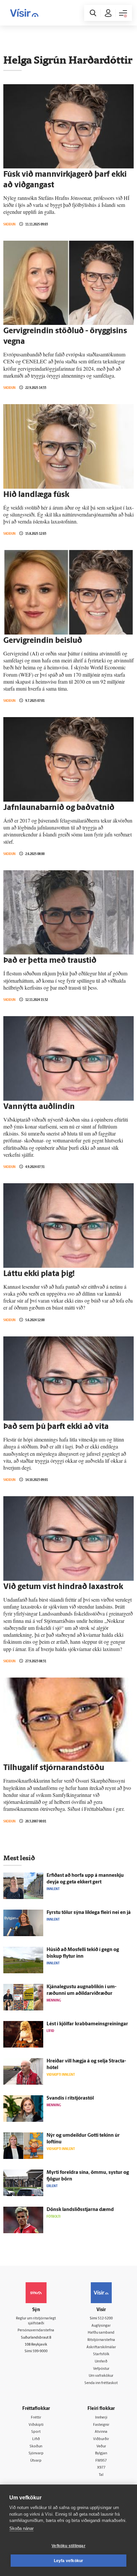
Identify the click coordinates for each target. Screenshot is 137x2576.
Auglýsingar (101, 2326)
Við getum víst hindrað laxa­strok (63, 1587)
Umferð (101, 2362)
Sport (36, 2432)
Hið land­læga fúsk (36, 495)
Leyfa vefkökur (69, 2561)
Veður (101, 2447)
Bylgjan (101, 2453)
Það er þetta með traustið (50, 961)
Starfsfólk (101, 2354)
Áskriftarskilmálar (101, 2347)
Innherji (101, 2418)
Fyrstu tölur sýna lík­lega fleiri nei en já (89, 1913)
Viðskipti (36, 2425)
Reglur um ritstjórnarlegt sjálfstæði (36, 2321)
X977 (101, 2468)
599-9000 (40, 2351)
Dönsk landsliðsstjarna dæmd (80, 2210)
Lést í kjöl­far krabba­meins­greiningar (87, 2024)
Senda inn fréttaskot (101, 2383)
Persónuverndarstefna (36, 2331)
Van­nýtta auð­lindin (39, 1107)
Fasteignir (101, 2425)
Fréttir (36, 2418)
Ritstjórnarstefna (101, 2340)
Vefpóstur (101, 2369)
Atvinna (101, 2432)
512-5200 (105, 2319)
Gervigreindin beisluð (43, 641)
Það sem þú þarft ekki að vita (56, 1427)
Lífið (36, 2439)
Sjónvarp (36, 2453)
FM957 (101, 2461)
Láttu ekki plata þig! (39, 1274)
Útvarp (36, 2461)
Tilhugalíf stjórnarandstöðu (54, 1768)
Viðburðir (101, 2439)
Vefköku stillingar (68, 2546)
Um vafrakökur (101, 2376)
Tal (101, 2475)
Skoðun (9, 224)
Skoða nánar (21, 2528)
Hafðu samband (101, 2333)
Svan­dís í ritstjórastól (70, 2098)
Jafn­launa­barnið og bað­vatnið (59, 808)
